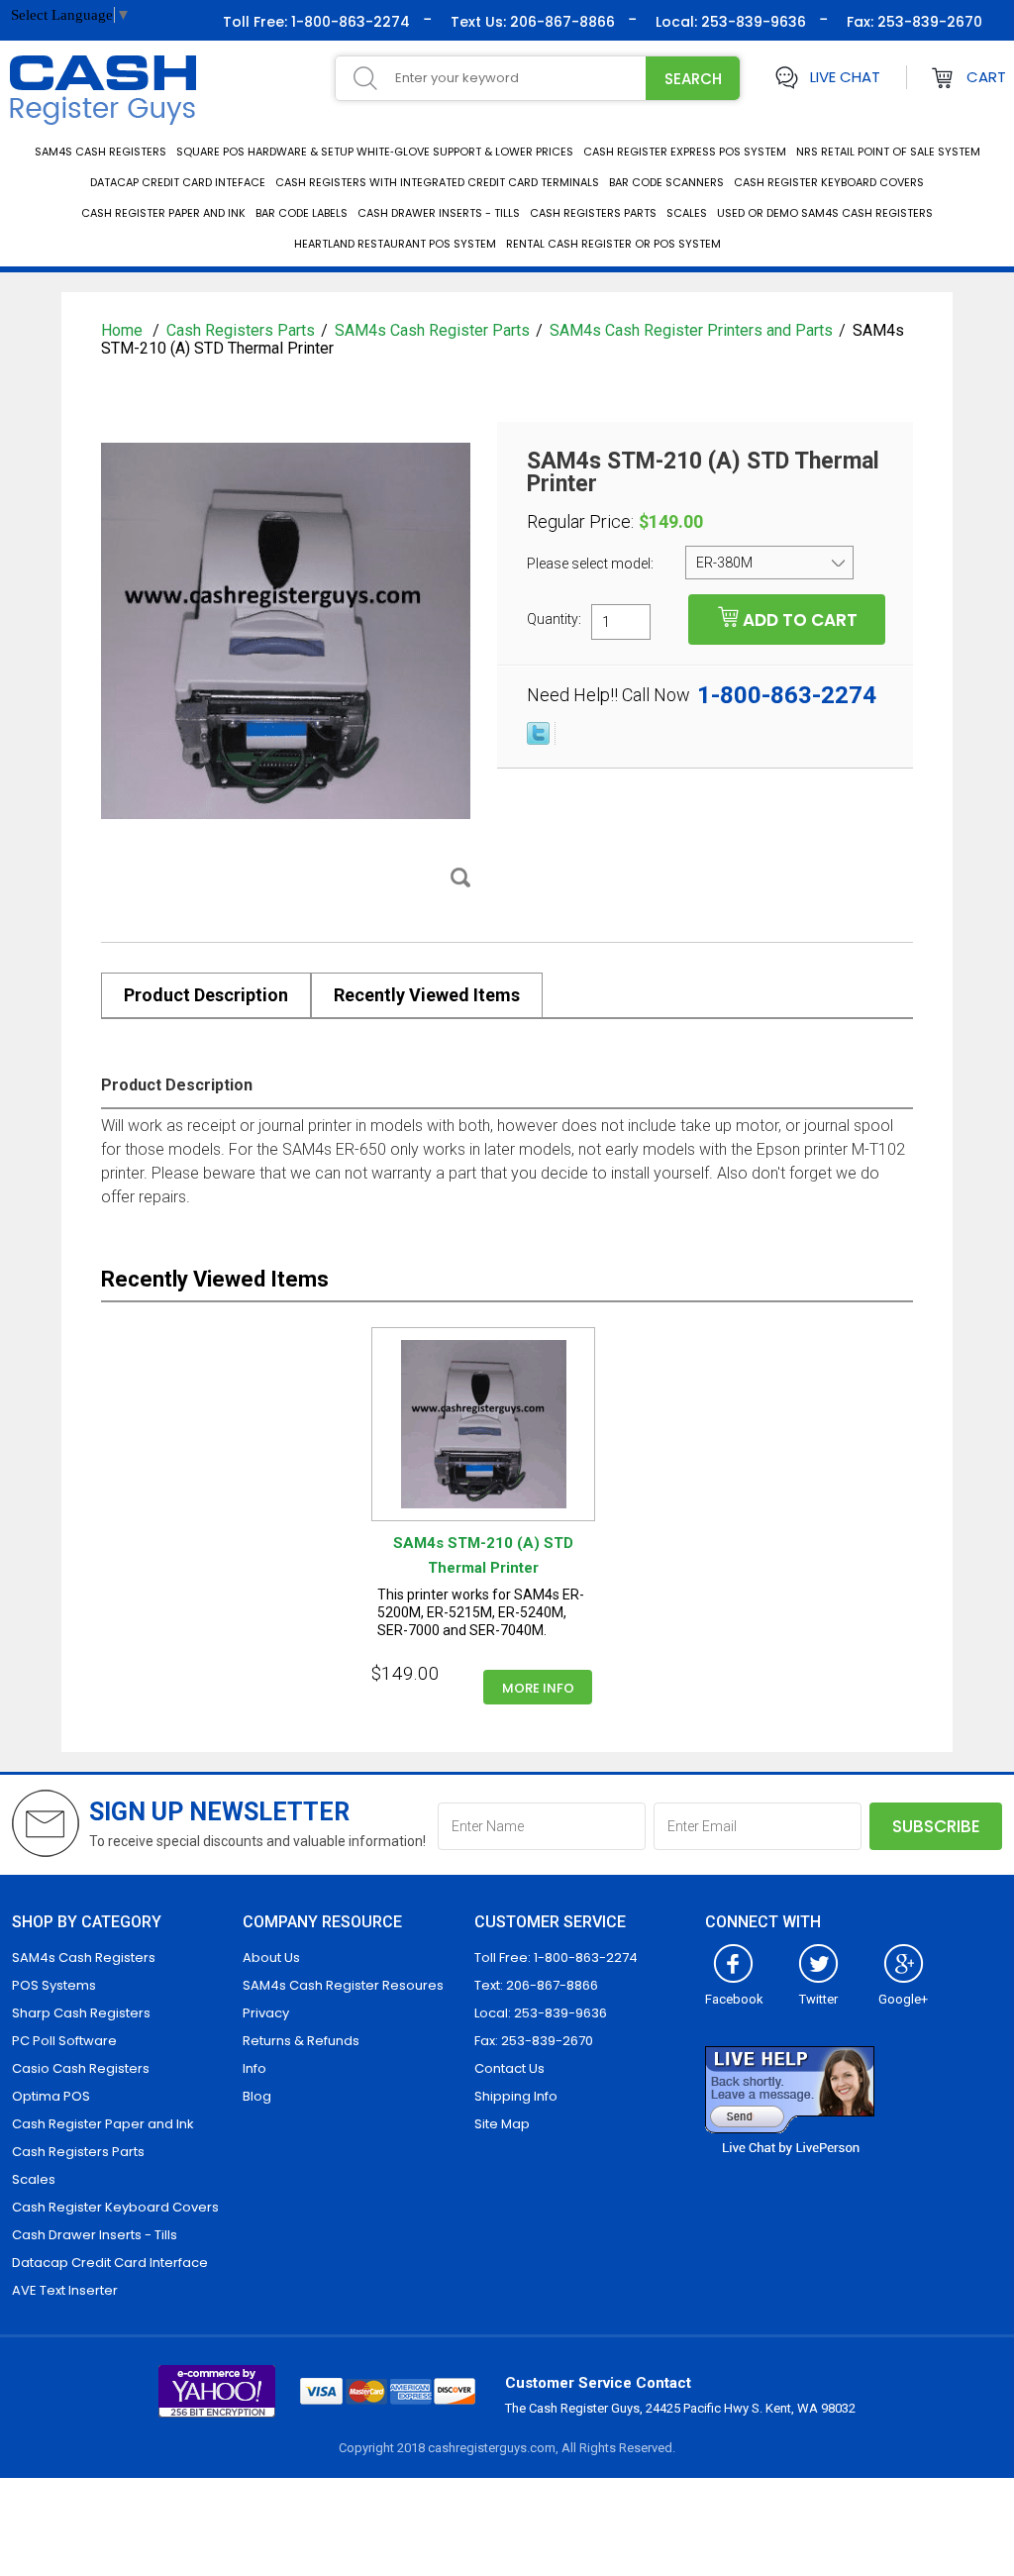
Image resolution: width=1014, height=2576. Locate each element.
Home (124, 330)
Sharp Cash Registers (81, 2013)
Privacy (266, 2013)
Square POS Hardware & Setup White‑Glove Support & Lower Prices (375, 152)
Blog (257, 2096)
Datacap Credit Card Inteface (178, 182)
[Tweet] (538, 740)
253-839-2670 (928, 22)
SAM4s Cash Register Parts (432, 330)
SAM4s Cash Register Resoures (343, 1985)
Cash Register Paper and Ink (163, 213)
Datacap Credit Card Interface (110, 2263)
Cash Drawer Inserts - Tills (439, 213)
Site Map (502, 2124)
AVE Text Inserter (65, 2290)
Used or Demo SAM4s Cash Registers (825, 213)
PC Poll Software (64, 2041)
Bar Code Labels (302, 213)
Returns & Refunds (301, 2041)
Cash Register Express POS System (685, 152)
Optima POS (51, 2096)
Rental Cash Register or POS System (613, 244)
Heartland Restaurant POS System (395, 244)
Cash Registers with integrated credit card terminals (437, 182)
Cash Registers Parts (593, 213)
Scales (687, 213)
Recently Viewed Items (427, 995)
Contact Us (509, 2068)
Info (254, 2068)
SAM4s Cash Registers (101, 152)
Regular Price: (580, 522)
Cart (986, 77)
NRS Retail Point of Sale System (888, 152)
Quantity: (554, 618)
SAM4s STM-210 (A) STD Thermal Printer (483, 1555)
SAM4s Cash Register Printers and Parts (691, 330)
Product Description (206, 995)
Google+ (903, 1999)
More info (538, 1688)
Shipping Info (516, 2096)
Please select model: (592, 564)
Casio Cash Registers (81, 2068)
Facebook (734, 1999)
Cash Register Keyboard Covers (829, 182)
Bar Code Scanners (666, 182)
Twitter (818, 1999)
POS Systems (54, 1985)
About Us (271, 1958)
